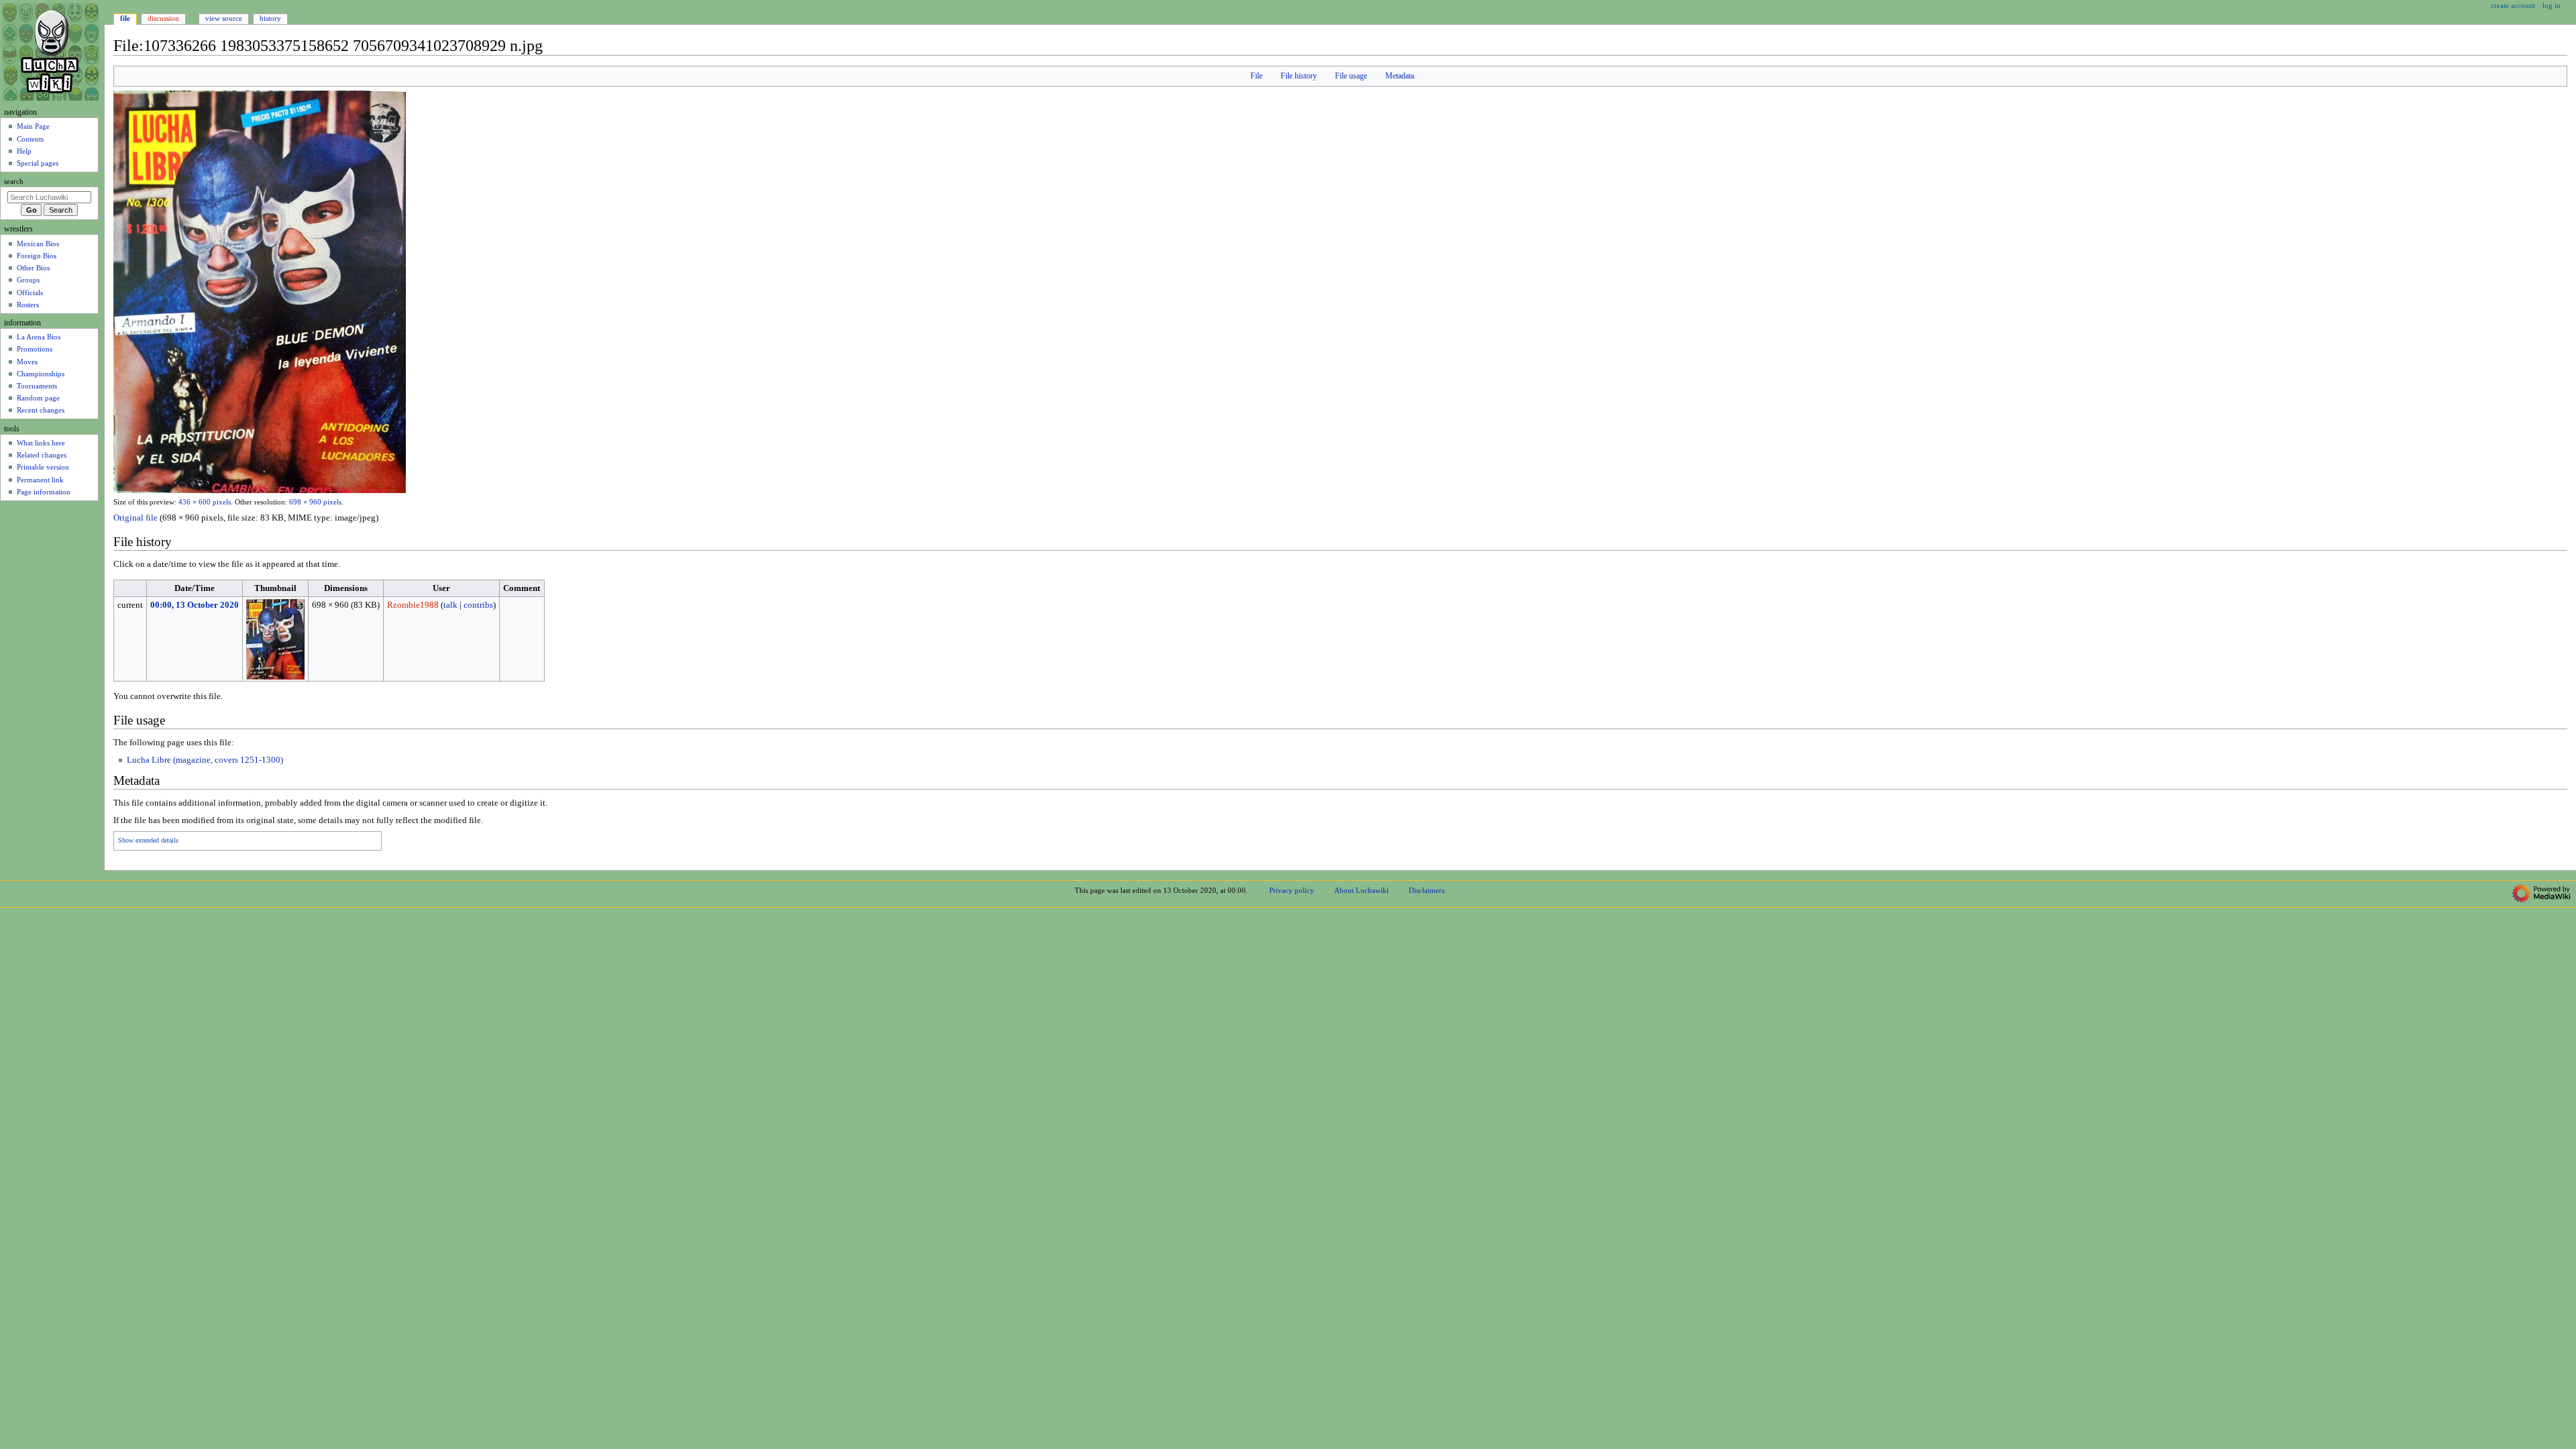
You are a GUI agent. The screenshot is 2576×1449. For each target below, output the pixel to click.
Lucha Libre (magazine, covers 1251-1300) (205, 760)
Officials (30, 292)
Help (24, 151)
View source (224, 18)
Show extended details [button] (148, 841)
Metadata (1400, 76)
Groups (28, 280)
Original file (136, 518)
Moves (27, 362)
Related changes (42, 455)
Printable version (43, 467)
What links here (41, 443)
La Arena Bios (39, 337)
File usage (1351, 76)
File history (1299, 76)
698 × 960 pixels (315, 502)
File (1256, 76)
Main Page (33, 126)
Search (14, 181)
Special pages (38, 163)
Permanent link (40, 480)
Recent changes (41, 410)
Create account (2513, 5)
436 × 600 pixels (205, 502)
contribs (478, 605)
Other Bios (33, 268)
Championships (41, 374)
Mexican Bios (38, 244)
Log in (2552, 5)
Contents (30, 139)
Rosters (28, 305)
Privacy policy (1292, 890)
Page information (44, 492)
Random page (38, 398)
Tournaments (37, 386)
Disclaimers (1427, 890)
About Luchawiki (1361, 890)
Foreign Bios (37, 256)
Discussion (163, 18)
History (270, 18)
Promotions (35, 349)
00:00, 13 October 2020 (195, 605)
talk (450, 605)
